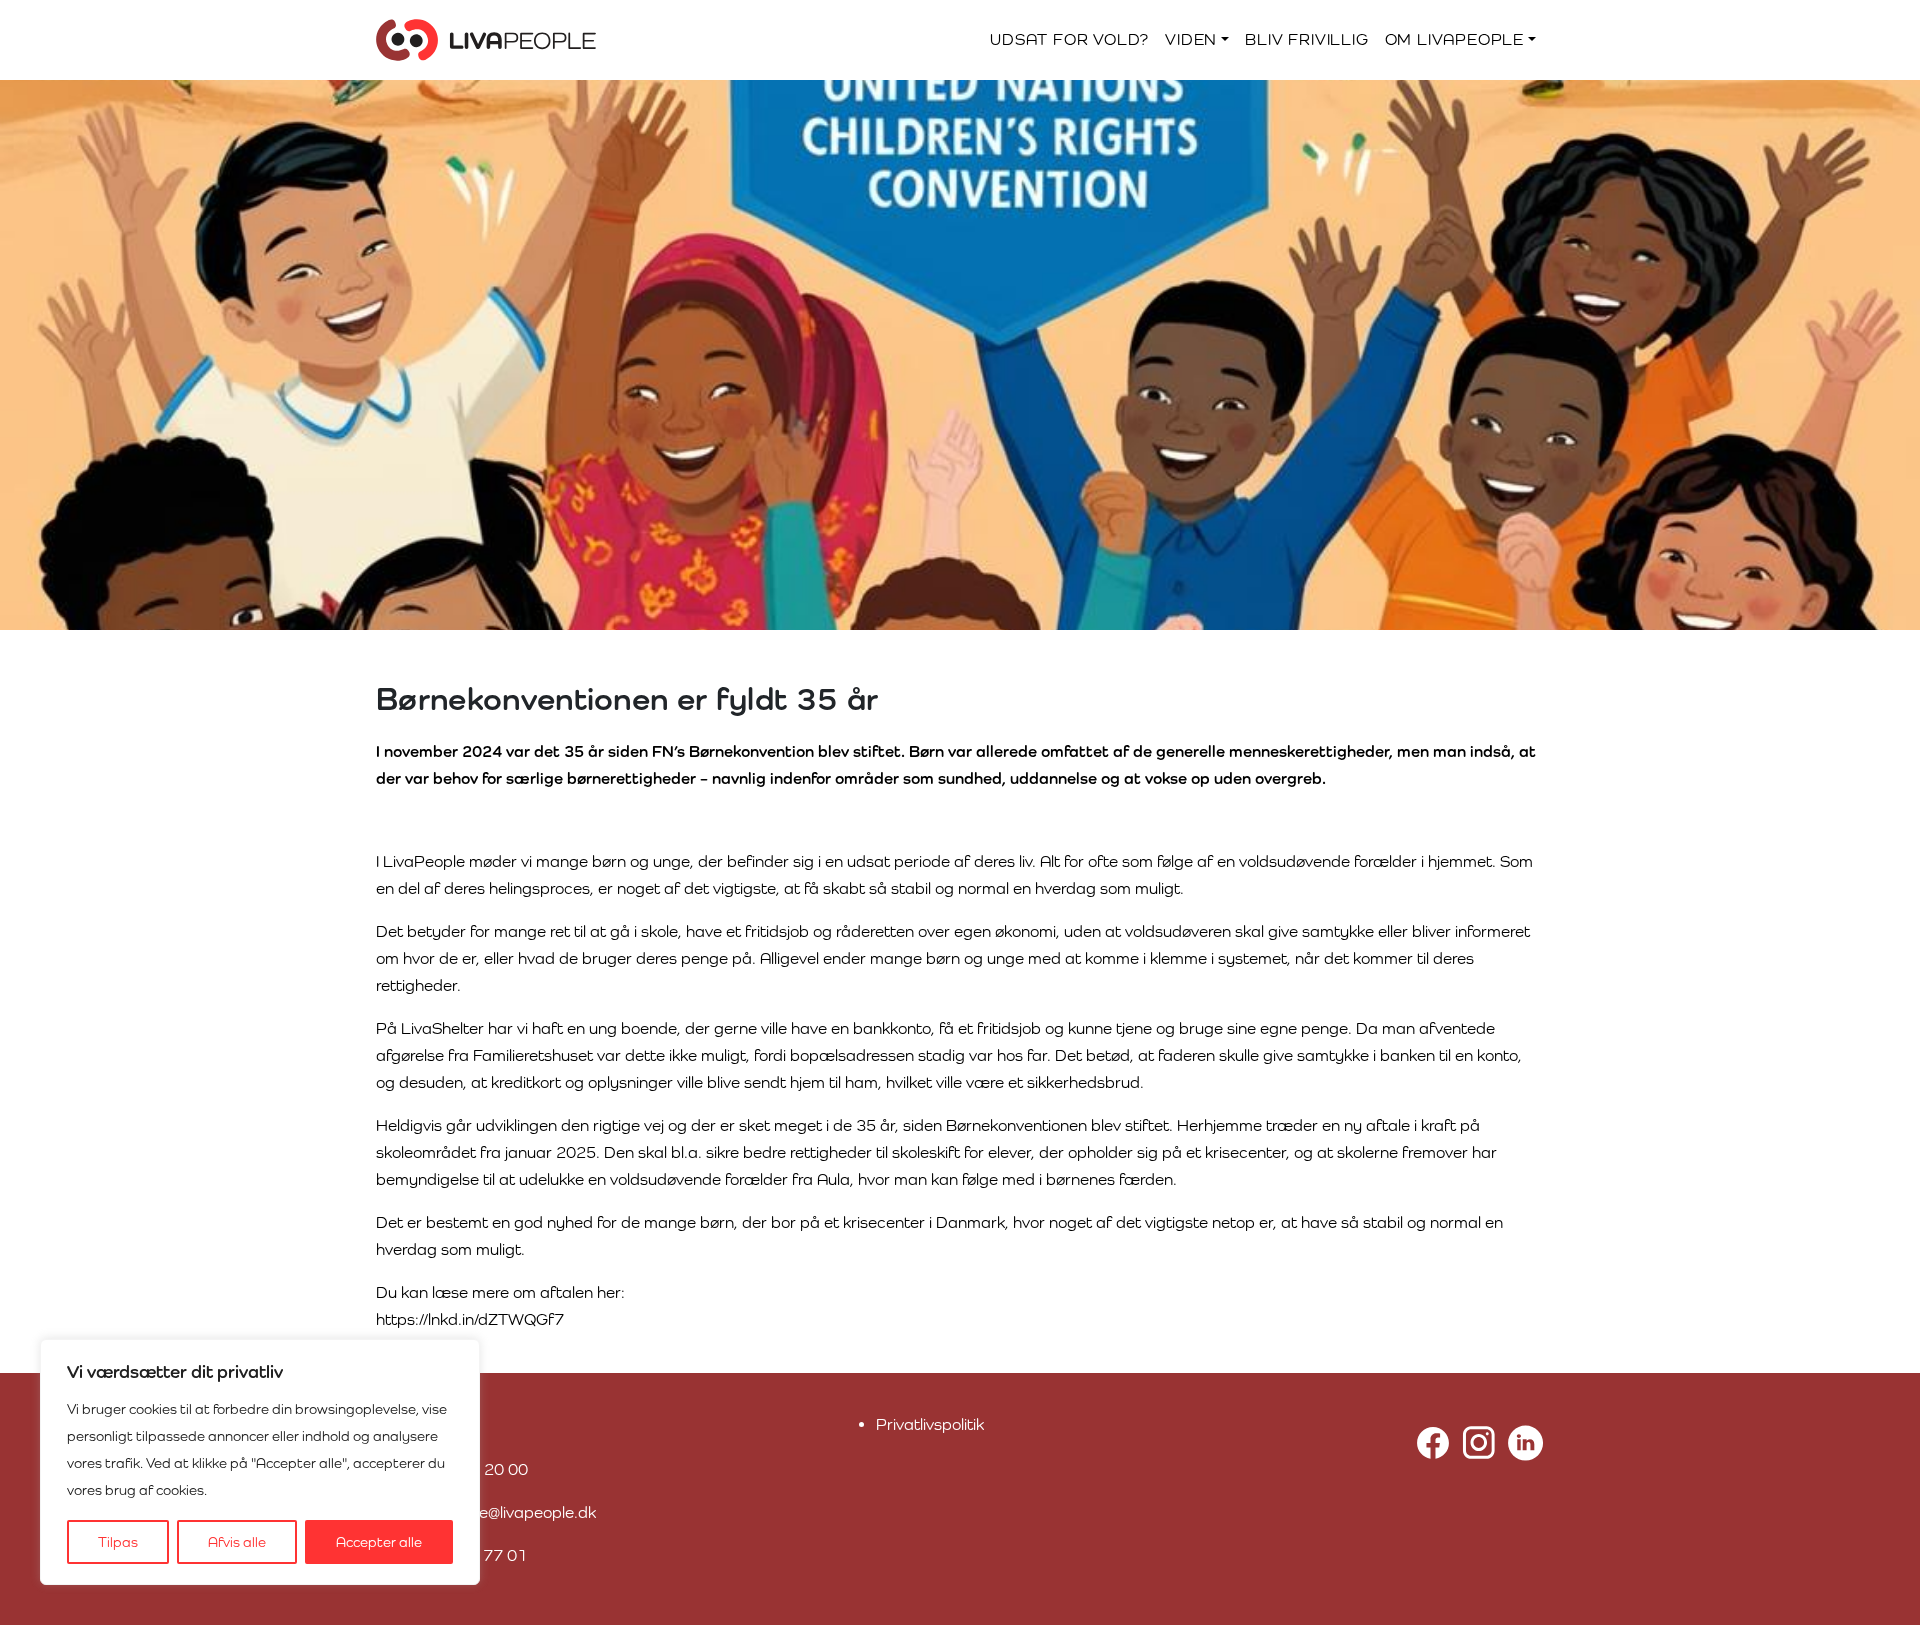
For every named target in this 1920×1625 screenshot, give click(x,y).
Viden (1191, 39)
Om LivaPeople (1454, 39)
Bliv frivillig (1306, 39)
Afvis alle (237, 1542)
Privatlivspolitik (930, 1424)
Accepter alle (379, 1542)
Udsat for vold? (1069, 39)
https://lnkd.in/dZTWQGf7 (470, 1319)
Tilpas (118, 1542)
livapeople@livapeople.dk (505, 1512)
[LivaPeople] (486, 40)
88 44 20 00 (482, 1469)
